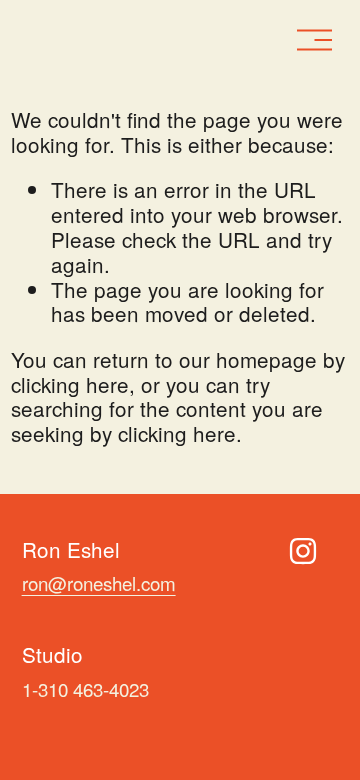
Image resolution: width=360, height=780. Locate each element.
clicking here (70, 384)
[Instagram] (303, 551)
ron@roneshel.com (99, 583)
